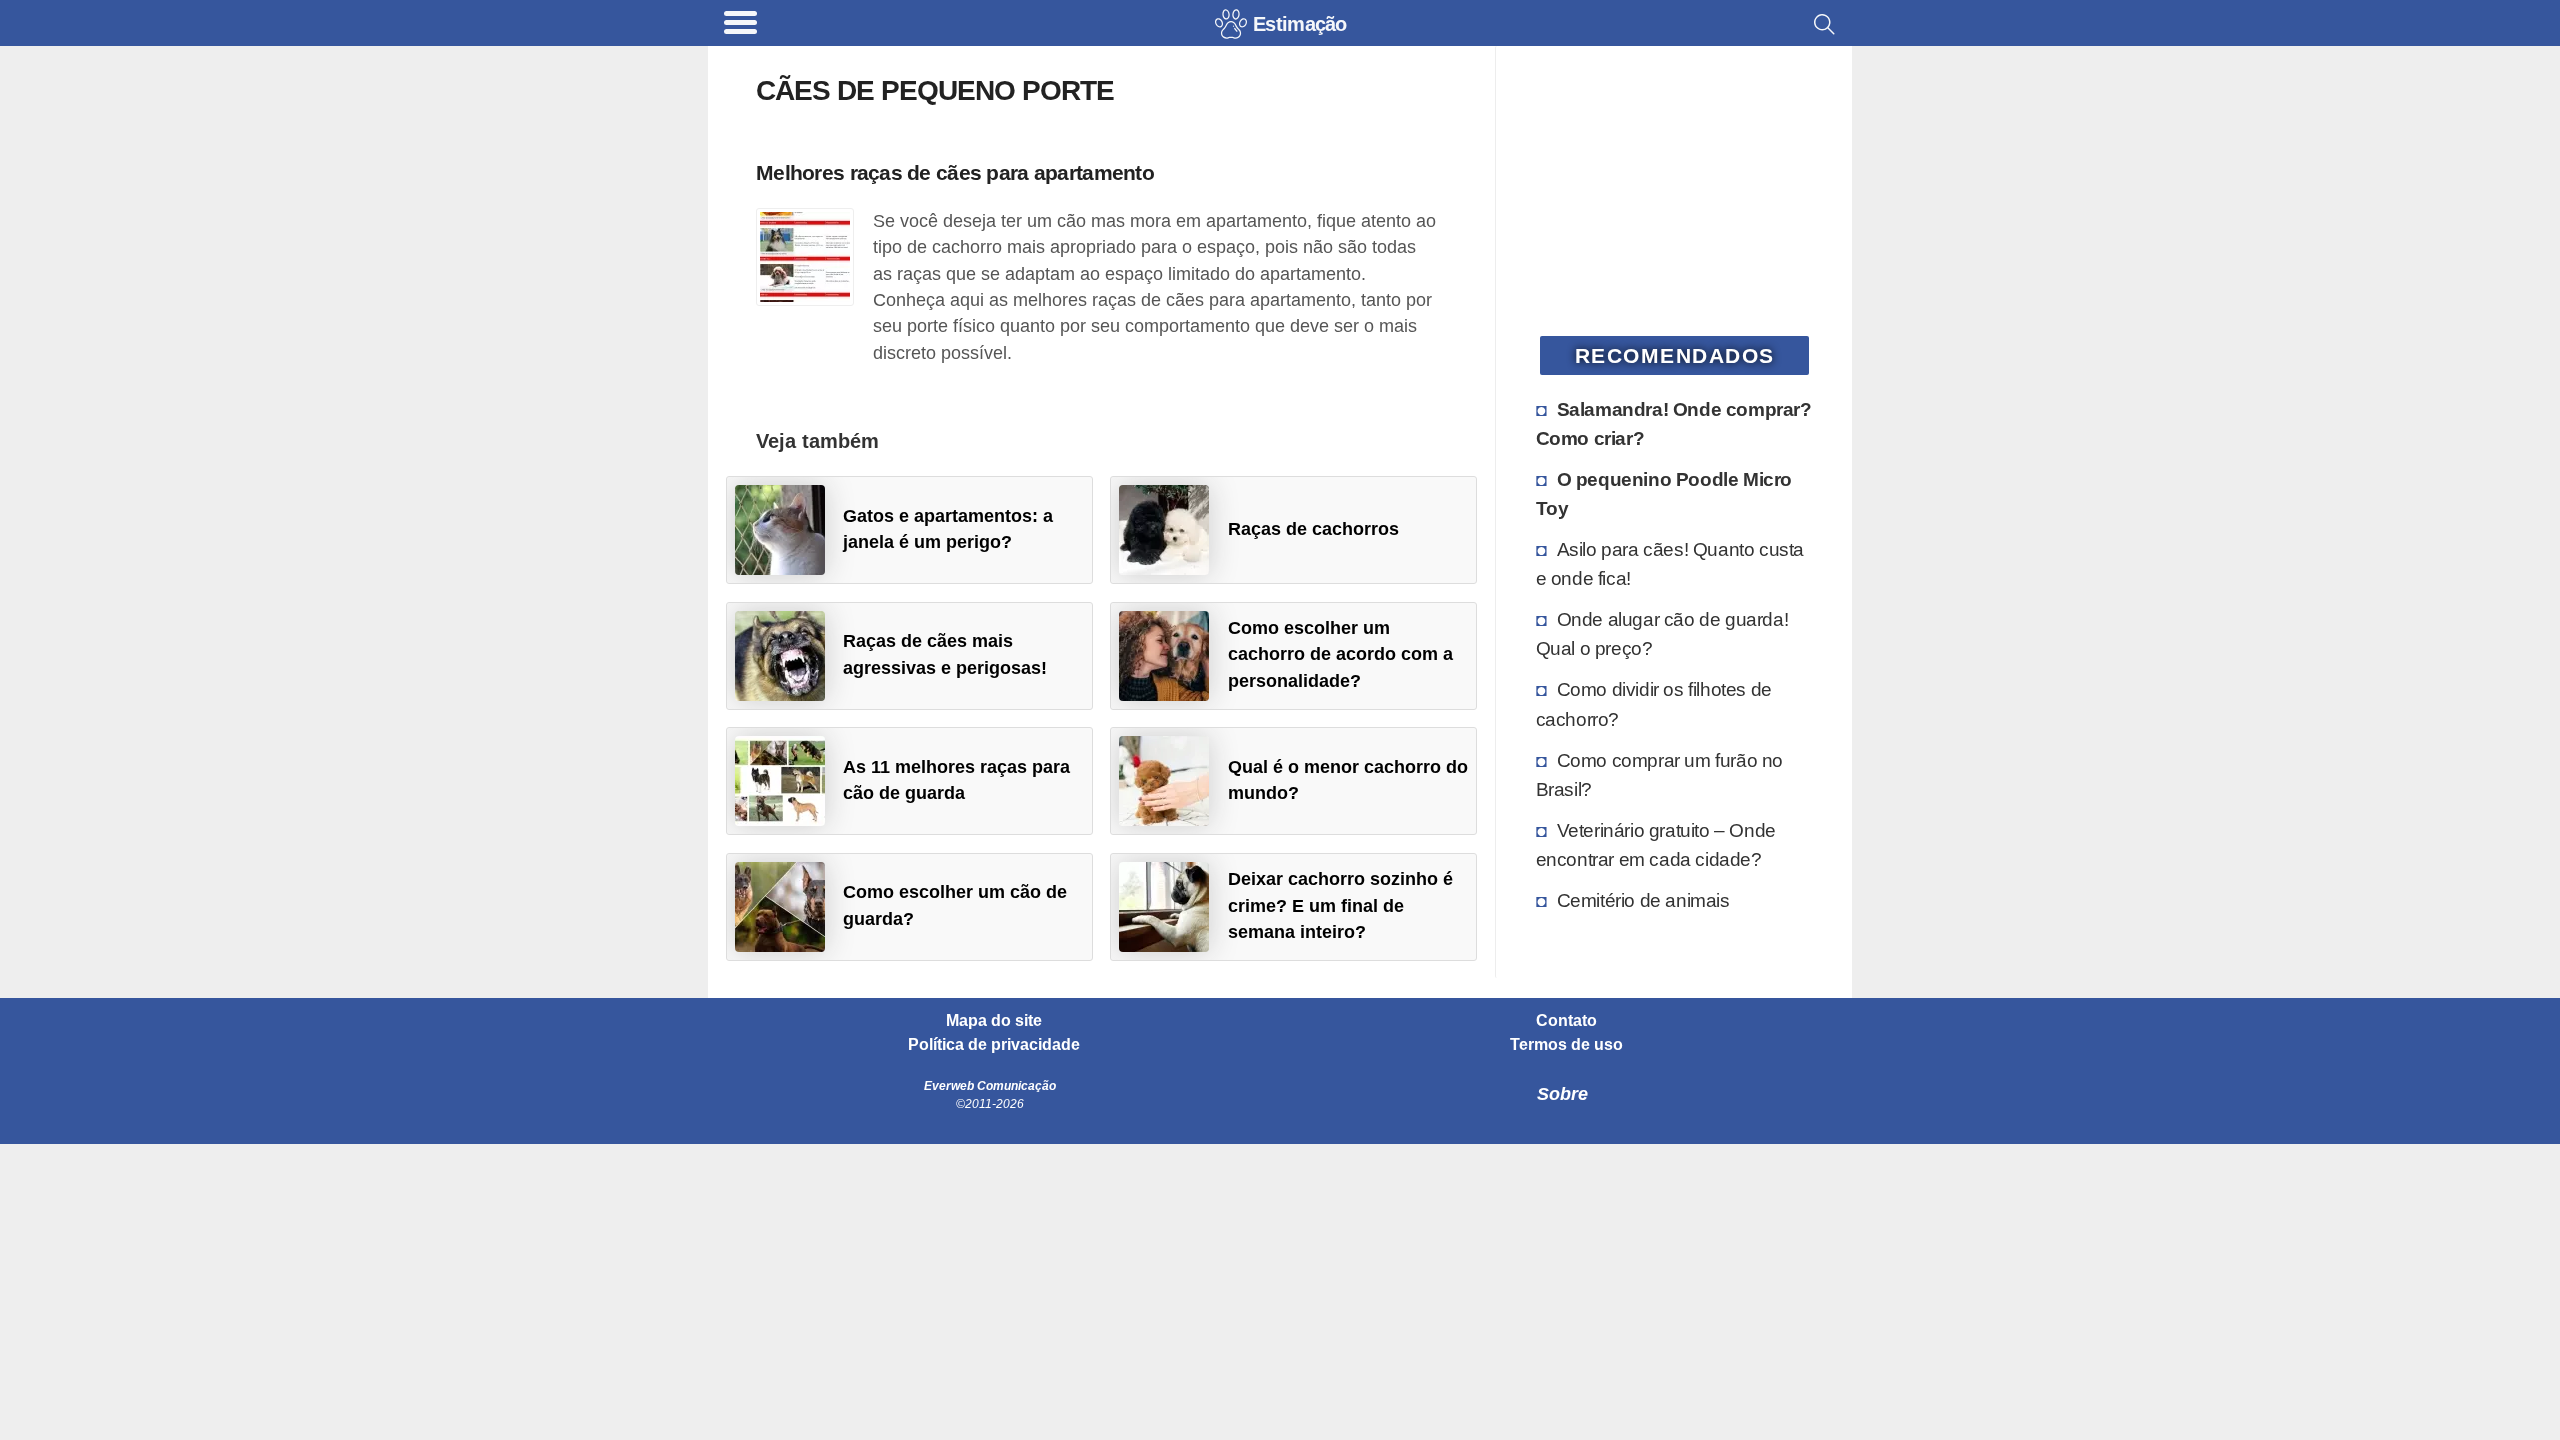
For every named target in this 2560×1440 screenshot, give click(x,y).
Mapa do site (994, 1021)
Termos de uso (1566, 1045)
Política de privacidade (994, 1045)
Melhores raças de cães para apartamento (955, 172)
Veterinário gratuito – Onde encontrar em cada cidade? (1656, 844)
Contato (1566, 1021)
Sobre (1562, 1094)
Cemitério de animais (1643, 900)
